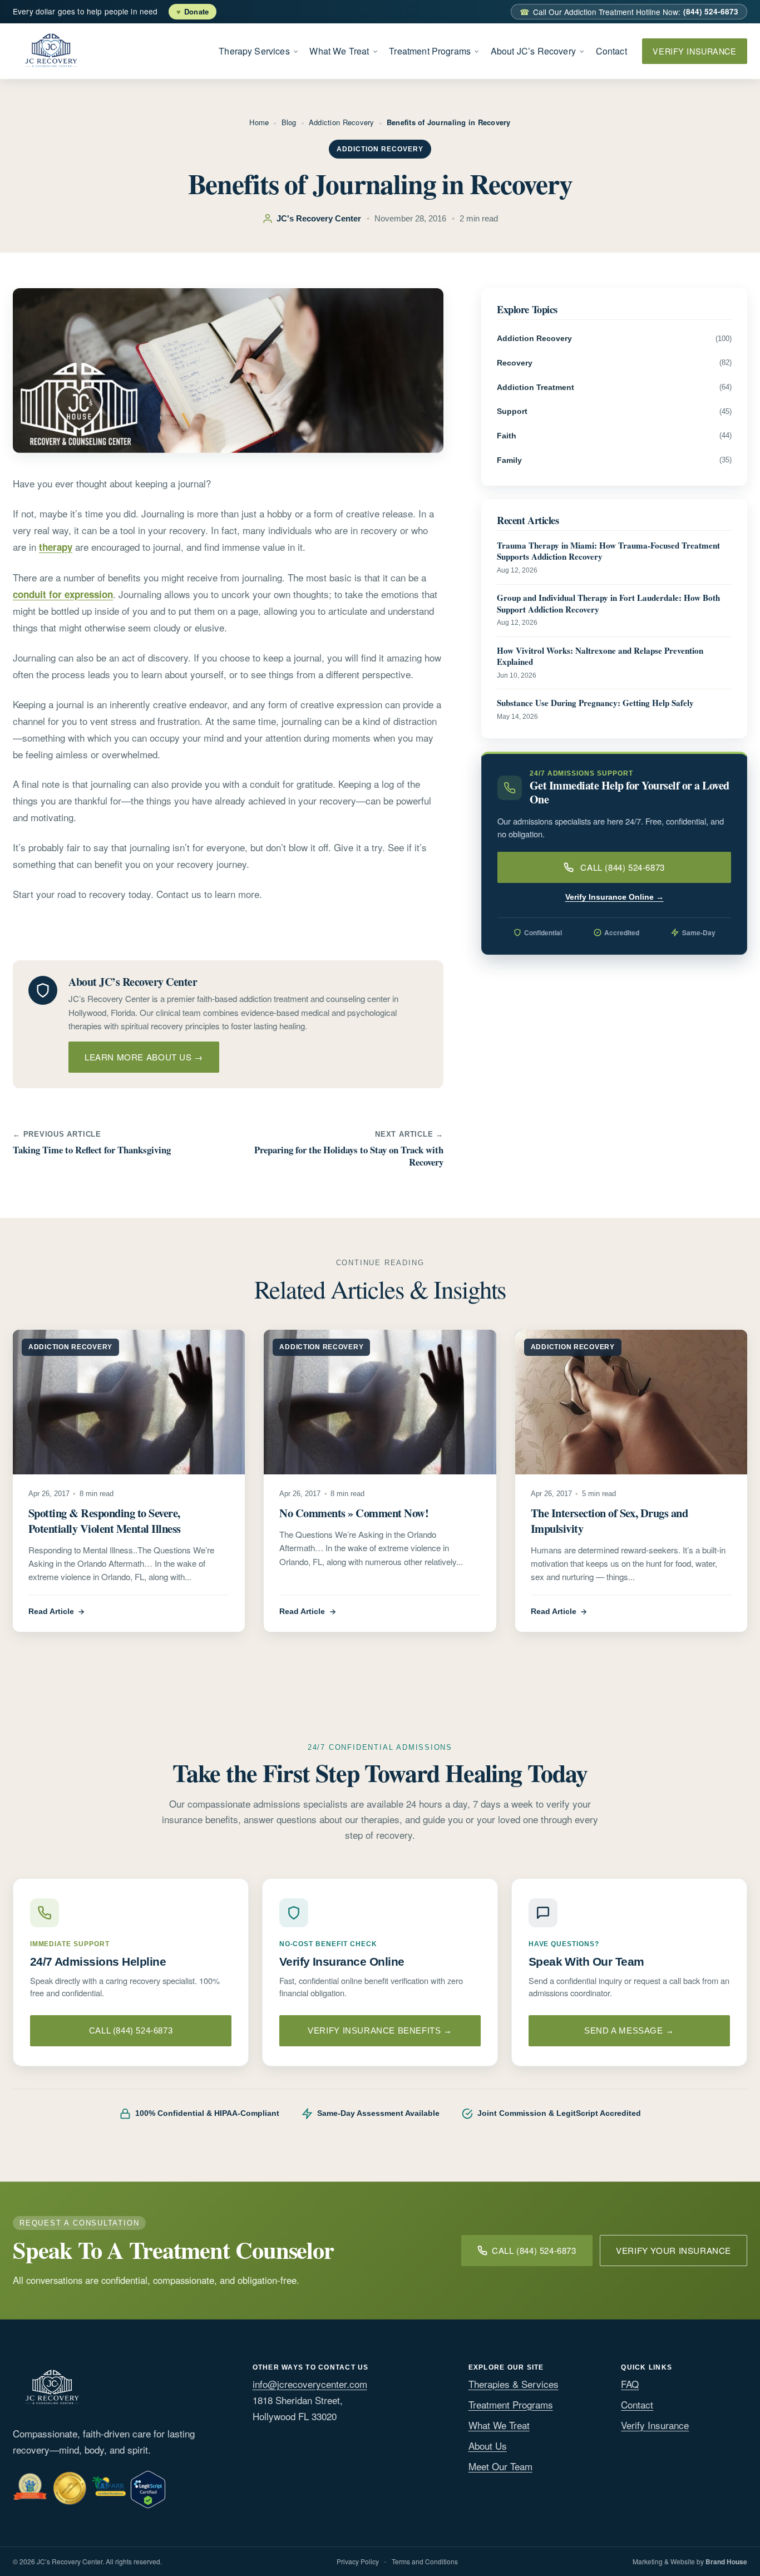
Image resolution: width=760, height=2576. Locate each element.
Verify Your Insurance (673, 2250)
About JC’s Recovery (533, 51)
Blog (289, 122)
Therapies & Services (514, 2384)
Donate (197, 11)
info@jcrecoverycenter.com (310, 2384)
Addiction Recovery (342, 122)
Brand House (726, 2562)
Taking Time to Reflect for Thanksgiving (92, 1150)
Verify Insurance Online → (615, 897)
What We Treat (339, 51)
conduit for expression (63, 594)
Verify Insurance (694, 51)
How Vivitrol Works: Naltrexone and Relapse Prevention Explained (600, 656)
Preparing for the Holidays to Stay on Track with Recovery (349, 1156)
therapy (56, 547)
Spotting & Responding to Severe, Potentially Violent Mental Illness (105, 1521)
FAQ (630, 2384)
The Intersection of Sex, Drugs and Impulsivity (610, 1521)
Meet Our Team (500, 2466)
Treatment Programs (430, 51)
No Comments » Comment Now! (354, 1513)
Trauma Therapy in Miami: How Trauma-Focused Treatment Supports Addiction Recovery (608, 551)
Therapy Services (254, 51)
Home (259, 122)
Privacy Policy (358, 2561)
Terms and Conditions (425, 2561)
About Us (488, 2446)
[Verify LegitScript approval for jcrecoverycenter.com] (148, 2486)
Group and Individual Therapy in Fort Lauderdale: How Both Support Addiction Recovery (608, 603)
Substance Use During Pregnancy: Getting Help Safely (595, 703)
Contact (611, 51)
